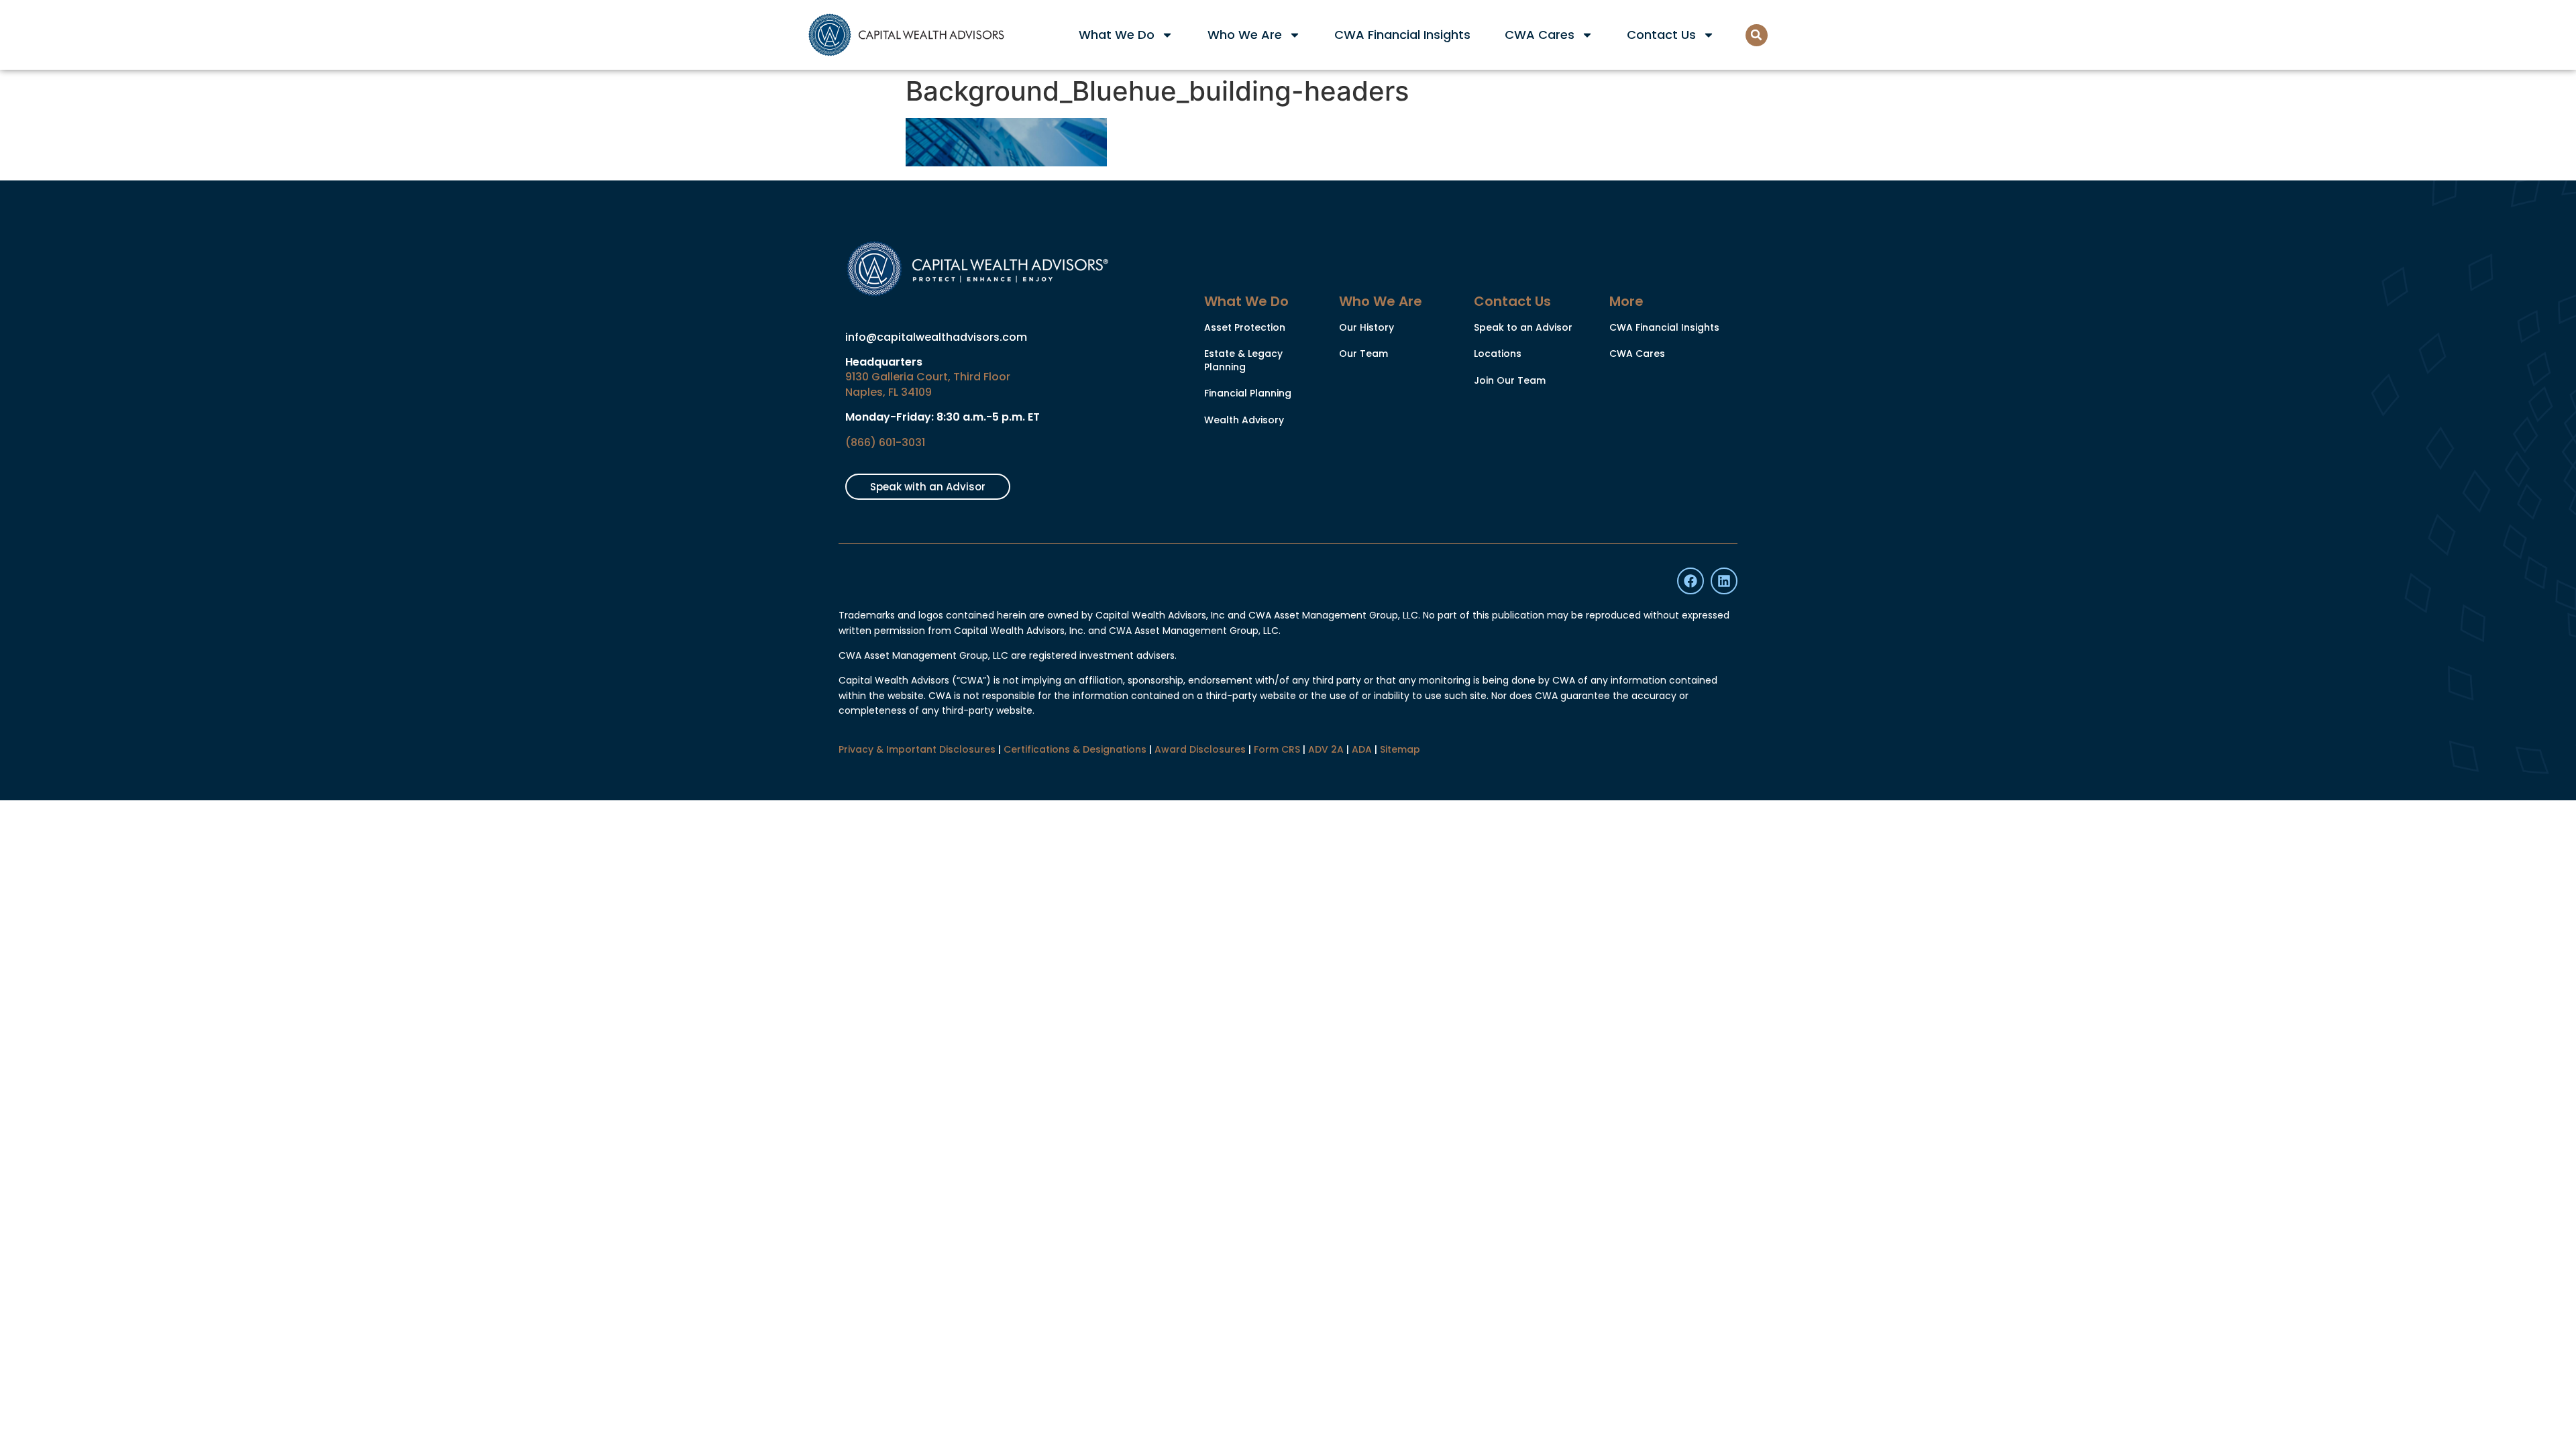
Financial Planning (1248, 393)
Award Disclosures (1200, 749)
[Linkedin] (1724, 581)
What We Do (1117, 35)
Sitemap (1400, 749)
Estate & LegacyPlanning (1243, 360)
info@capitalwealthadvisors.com (936, 337)
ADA (1362, 749)
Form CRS (1277, 749)
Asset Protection (1245, 327)
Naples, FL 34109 (889, 392)
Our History (1366, 327)
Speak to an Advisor (1523, 327)
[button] (1757, 35)
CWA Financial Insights (1402, 35)
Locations (1498, 354)
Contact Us (1661, 35)
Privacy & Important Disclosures (917, 749)
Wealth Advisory (1244, 420)
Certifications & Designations (1075, 749)
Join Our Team (1510, 380)
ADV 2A (1326, 749)
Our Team (1363, 354)
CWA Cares (1540, 35)
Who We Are (1245, 35)
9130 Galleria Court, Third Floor (928, 377)
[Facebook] (1690, 581)
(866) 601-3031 (885, 442)
